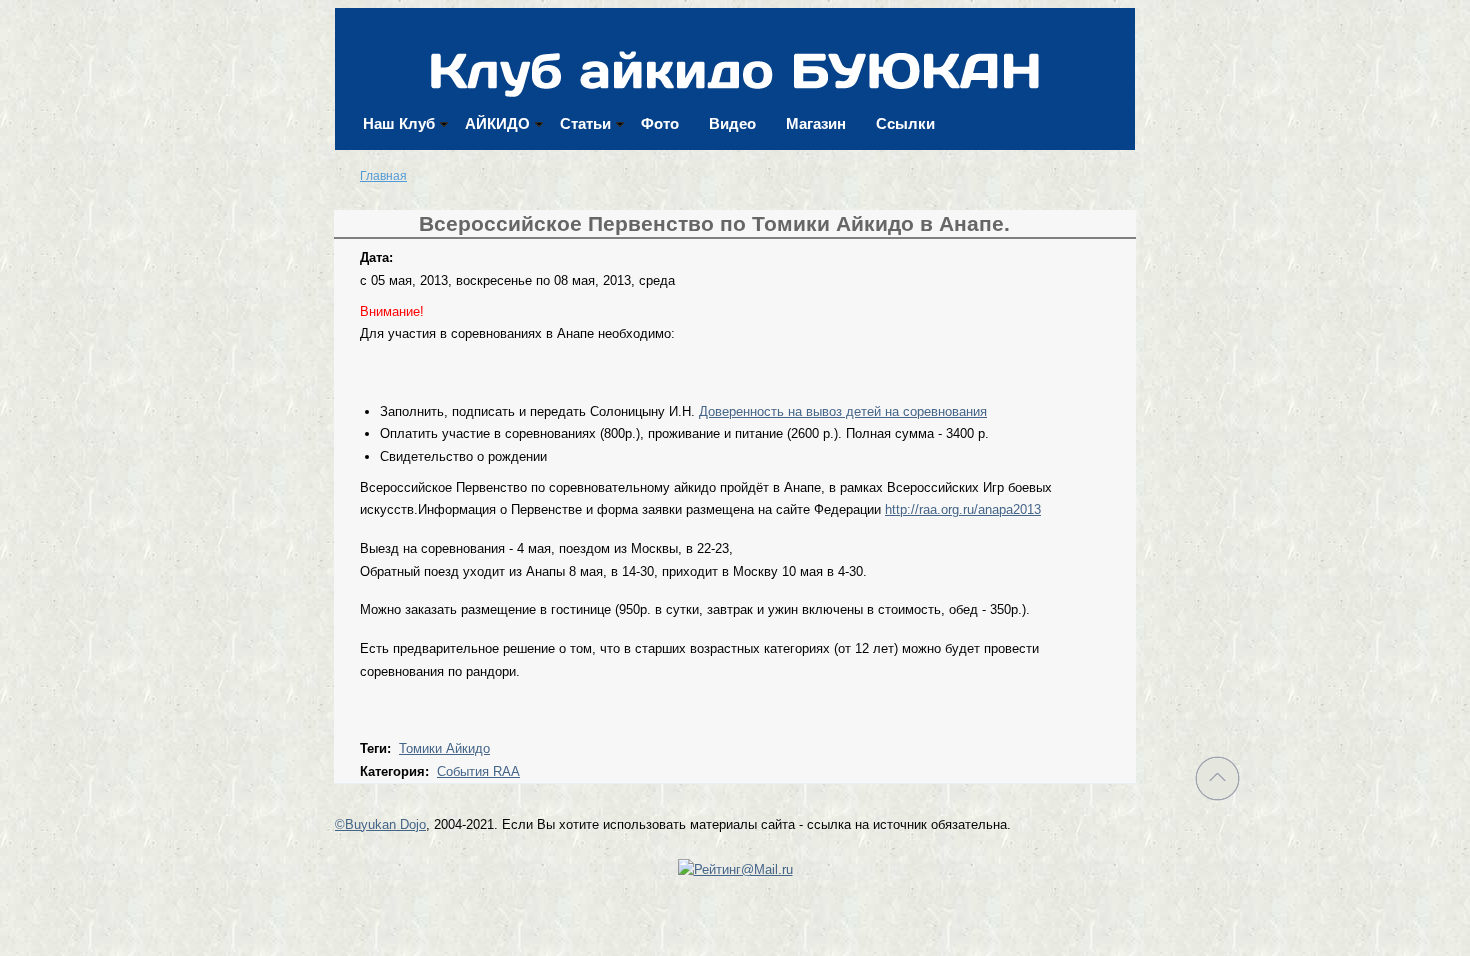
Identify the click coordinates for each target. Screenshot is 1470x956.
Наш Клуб (399, 123)
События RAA (478, 771)
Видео (732, 123)
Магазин (816, 123)
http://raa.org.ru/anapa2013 (963, 509)
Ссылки (905, 123)
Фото (660, 123)
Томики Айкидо (444, 748)
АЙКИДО (497, 123)
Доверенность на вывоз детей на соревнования (843, 411)
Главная (383, 176)
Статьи (585, 123)
